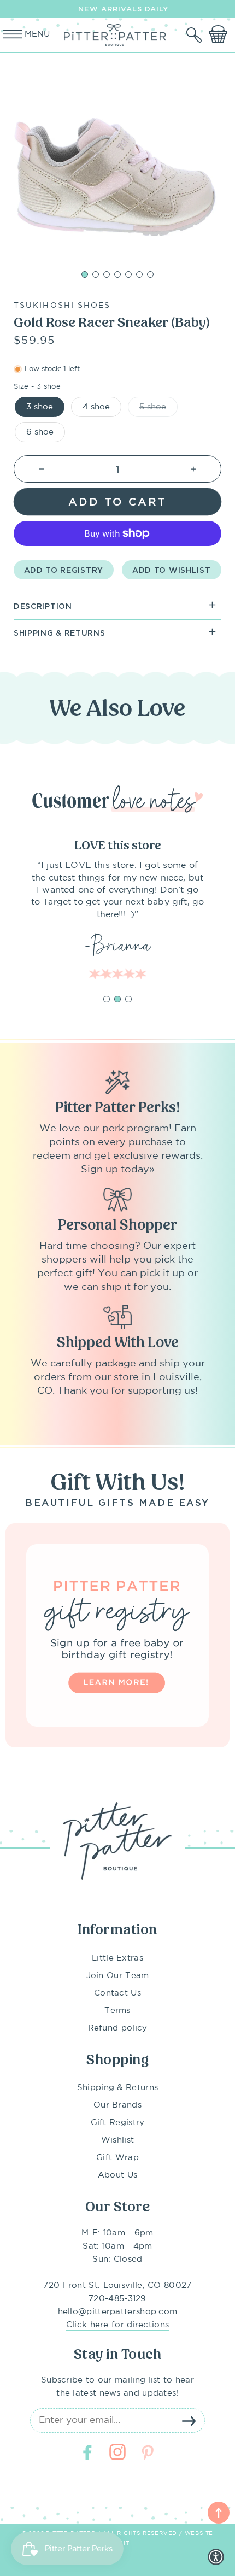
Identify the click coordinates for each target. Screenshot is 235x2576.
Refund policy (118, 2028)
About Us (117, 2175)
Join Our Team (118, 1976)
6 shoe (40, 432)
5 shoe (153, 407)
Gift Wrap (117, 2158)
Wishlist (117, 2140)
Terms (117, 2011)
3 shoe (40, 407)
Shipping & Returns (117, 2088)
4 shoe (96, 407)
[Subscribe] (189, 2421)
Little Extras (117, 1958)
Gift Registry (118, 2123)
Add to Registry (64, 570)
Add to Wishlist (172, 570)
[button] (195, 35)
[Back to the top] (219, 2513)
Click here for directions (118, 2325)
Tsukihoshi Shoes (62, 306)
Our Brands (117, 2105)
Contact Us (117, 1993)
